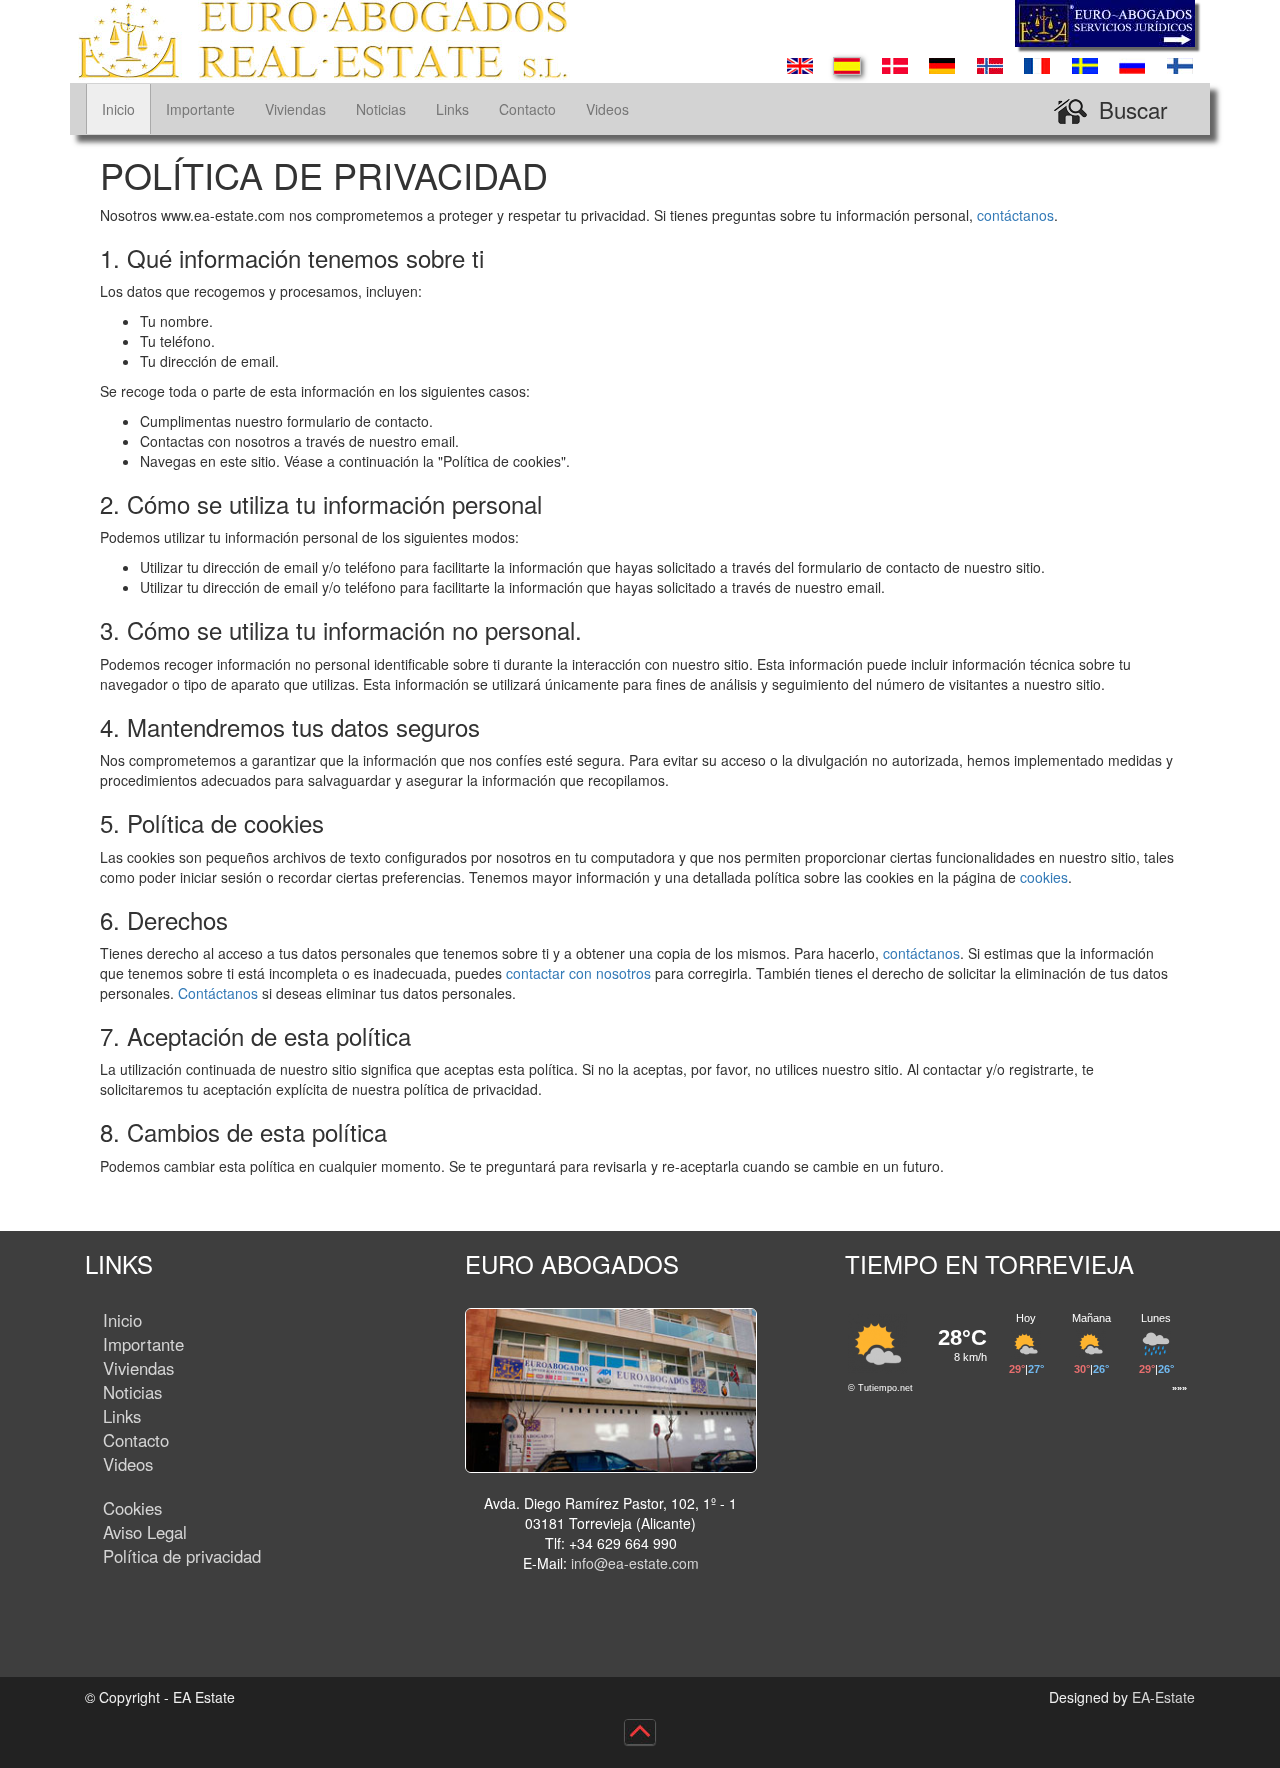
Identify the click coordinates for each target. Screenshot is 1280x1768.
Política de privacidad (182, 1556)
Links (452, 109)
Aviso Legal (145, 1532)
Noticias (381, 109)
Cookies (132, 1508)
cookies (1044, 877)
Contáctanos (218, 993)
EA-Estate (1163, 1697)
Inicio (118, 109)
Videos (607, 109)
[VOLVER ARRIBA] (640, 1732)
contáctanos (1015, 215)
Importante (200, 109)
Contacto (527, 109)
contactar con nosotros (578, 973)
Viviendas (295, 109)
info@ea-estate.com (635, 1563)
